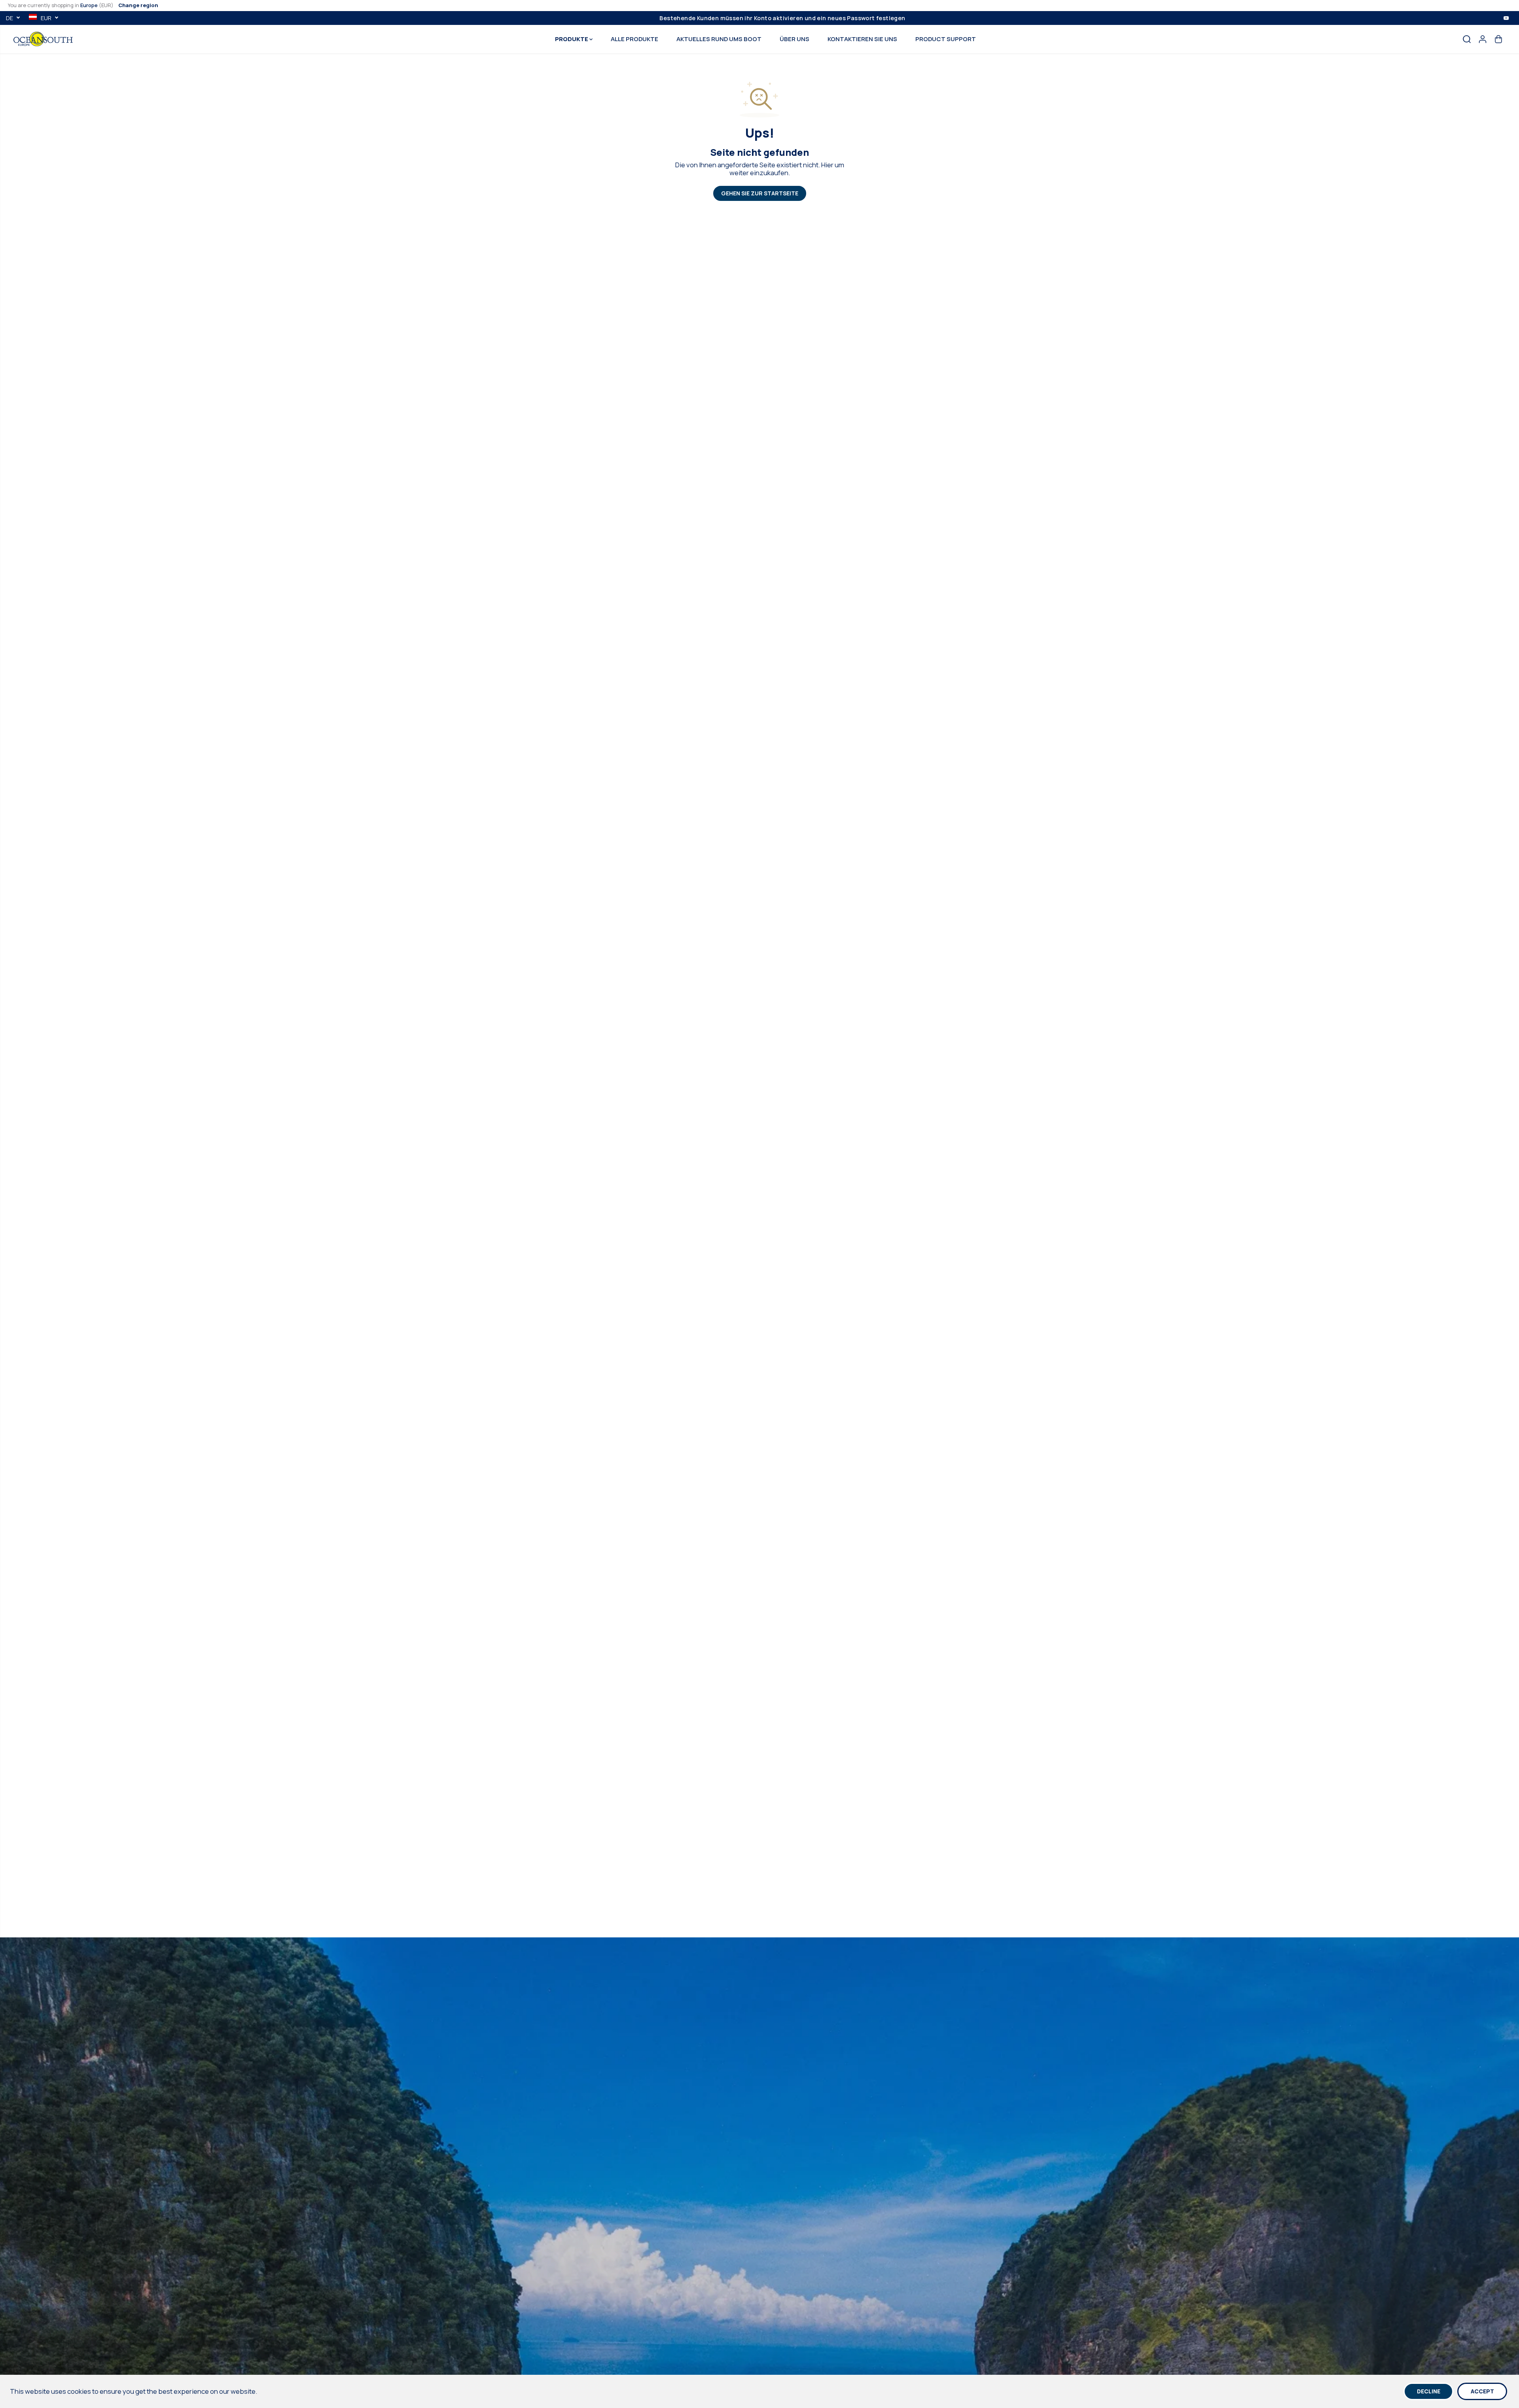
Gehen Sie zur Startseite (760, 193)
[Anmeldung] (1483, 39)
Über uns (795, 39)
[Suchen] (1467, 39)
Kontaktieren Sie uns (862, 39)
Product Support (946, 39)
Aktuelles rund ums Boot (719, 39)
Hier (827, 165)
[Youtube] (1506, 18)
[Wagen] (1498, 39)
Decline (1429, 2391)
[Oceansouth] (43, 39)
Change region (138, 5)
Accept (1482, 2391)
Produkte (572, 39)
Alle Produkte (634, 39)
